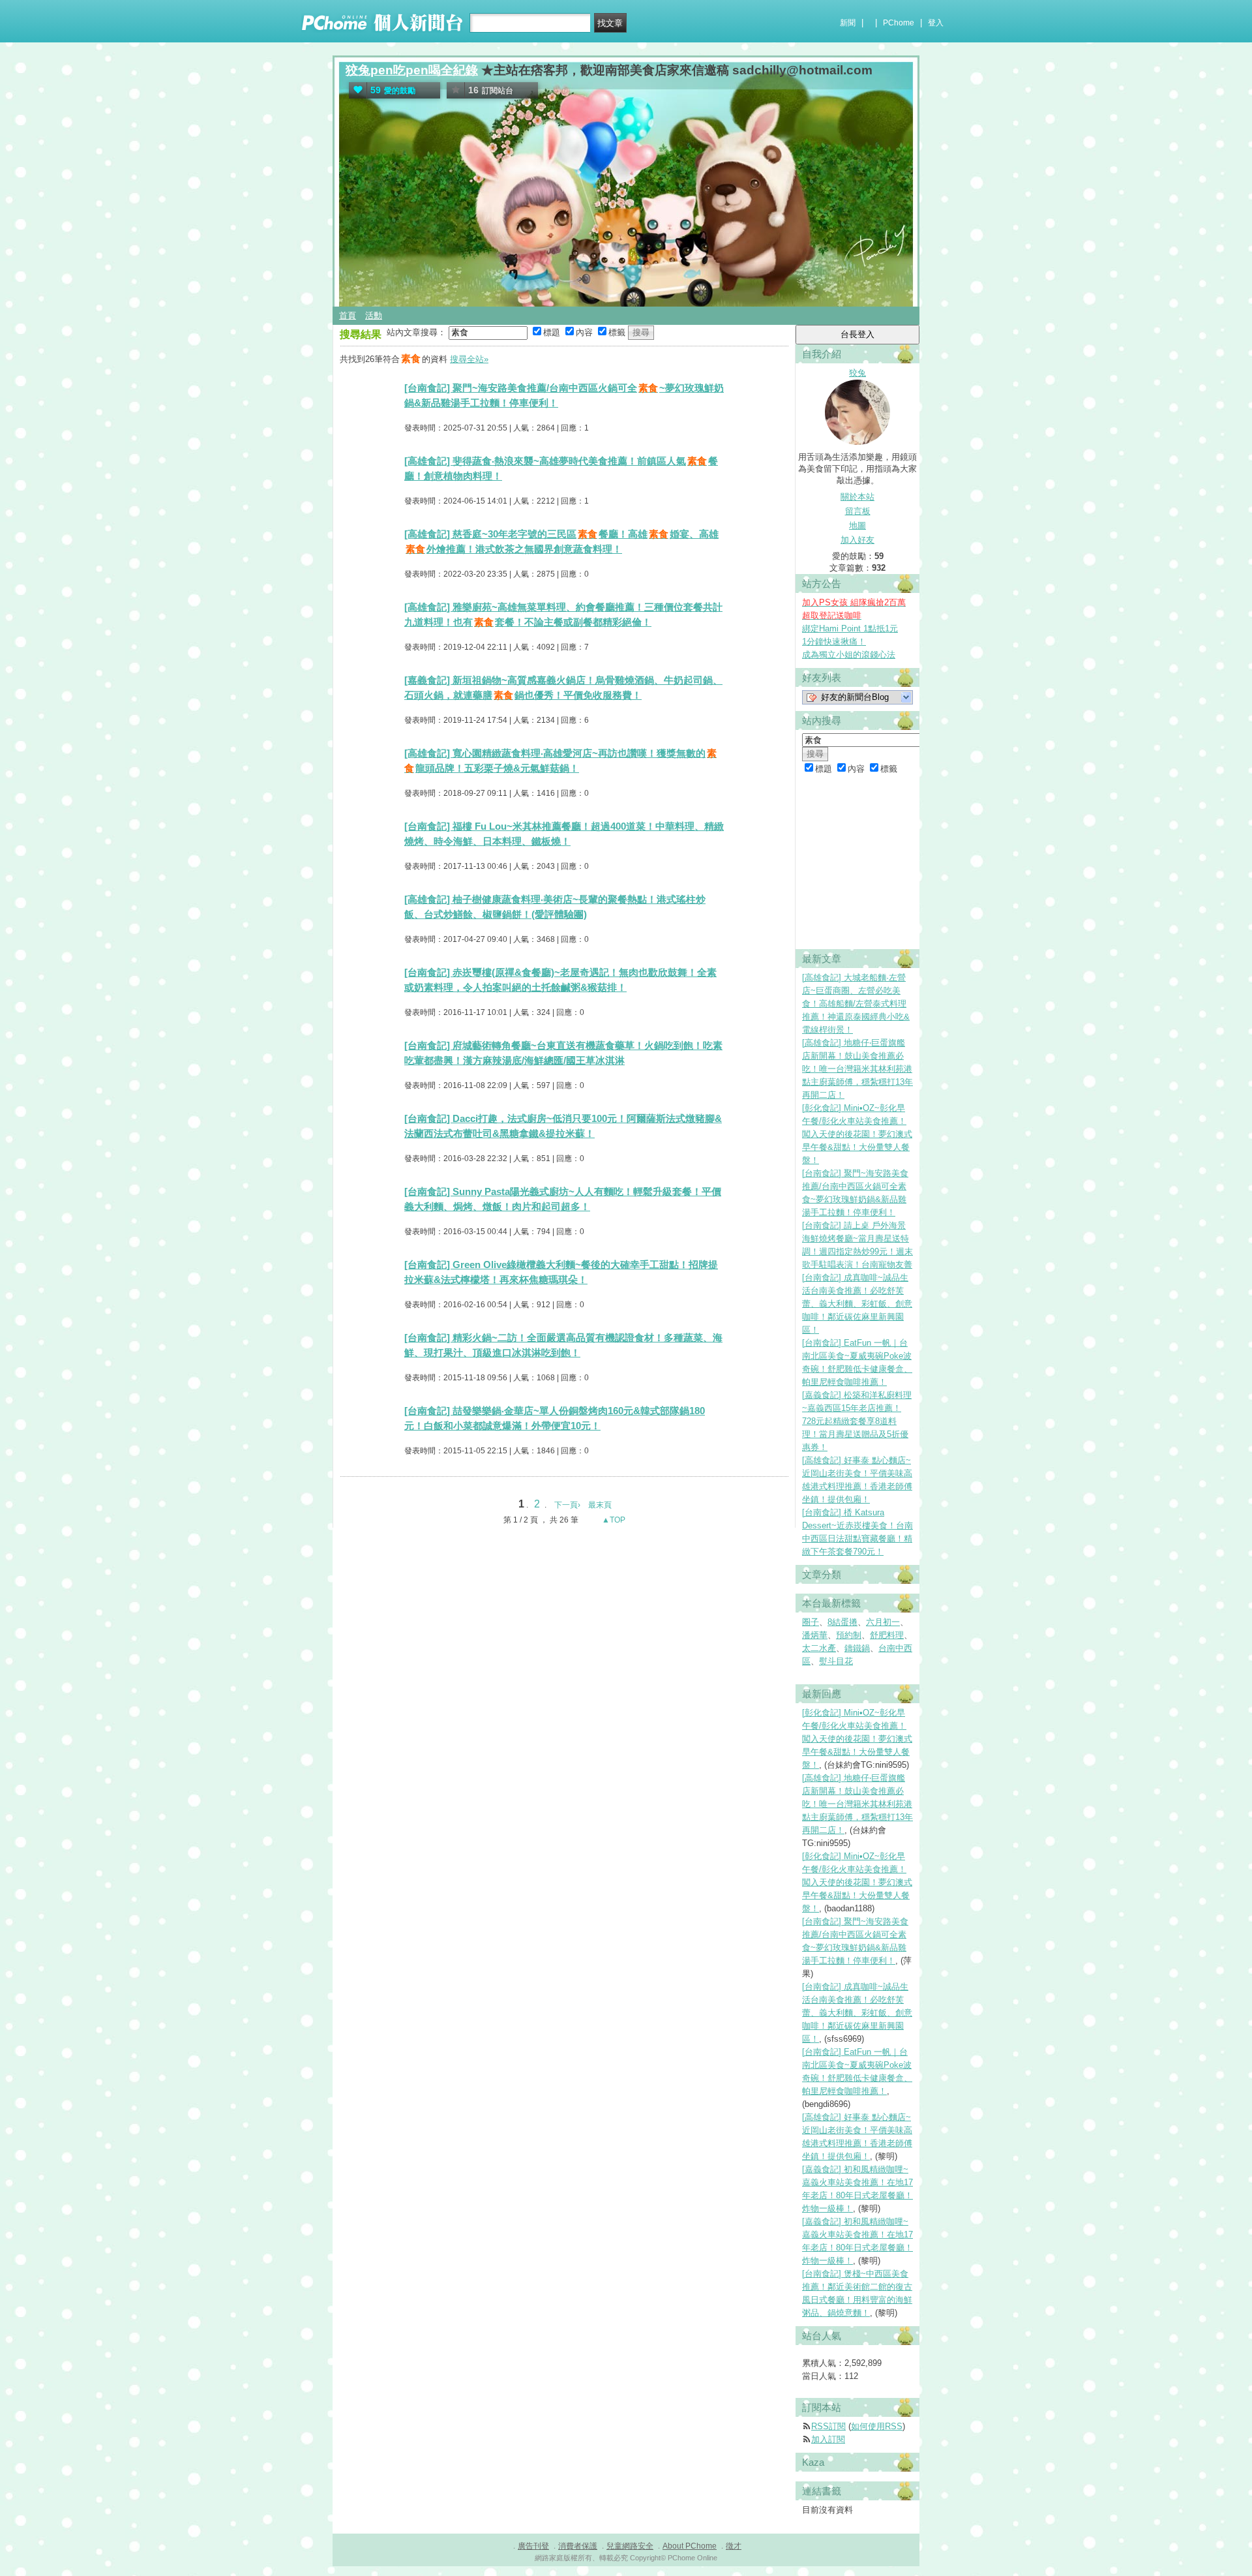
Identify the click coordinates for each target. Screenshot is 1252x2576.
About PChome (690, 2546)
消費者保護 (578, 2546)
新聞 (848, 23)
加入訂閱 (828, 2439)
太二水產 (819, 1648)
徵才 (734, 2546)
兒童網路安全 (630, 2546)
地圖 (857, 525)
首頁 (348, 315)
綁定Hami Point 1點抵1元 (850, 629)
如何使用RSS (877, 2426)
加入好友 (857, 540)
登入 (936, 23)
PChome (899, 23)
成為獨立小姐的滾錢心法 (849, 655)
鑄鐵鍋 (857, 1648)
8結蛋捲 (842, 1622)
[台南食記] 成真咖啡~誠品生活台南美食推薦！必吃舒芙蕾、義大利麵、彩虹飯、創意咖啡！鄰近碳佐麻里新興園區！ (857, 1304)
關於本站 (857, 497)
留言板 (858, 511)
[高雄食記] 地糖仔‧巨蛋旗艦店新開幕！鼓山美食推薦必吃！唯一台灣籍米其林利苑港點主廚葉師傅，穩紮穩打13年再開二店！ (857, 1069)
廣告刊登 (533, 2546)
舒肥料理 (887, 1635)
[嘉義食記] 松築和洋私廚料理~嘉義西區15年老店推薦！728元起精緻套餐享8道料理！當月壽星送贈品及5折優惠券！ (857, 1421)
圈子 (811, 1622)
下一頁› (568, 1505)
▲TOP (613, 1520)
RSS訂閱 (828, 2426)
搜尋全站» (469, 359)
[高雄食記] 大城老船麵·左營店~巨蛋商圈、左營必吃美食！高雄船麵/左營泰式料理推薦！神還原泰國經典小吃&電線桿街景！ (856, 1004)
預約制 (849, 1635)
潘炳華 (815, 1635)
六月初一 (883, 1622)
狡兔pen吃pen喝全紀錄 (412, 70)
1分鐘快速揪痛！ (834, 642)
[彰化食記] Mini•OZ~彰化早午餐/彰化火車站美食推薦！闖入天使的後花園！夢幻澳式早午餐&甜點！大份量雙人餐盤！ (857, 1134)
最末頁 (600, 1505)
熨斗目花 (836, 1661)
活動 (374, 315)
